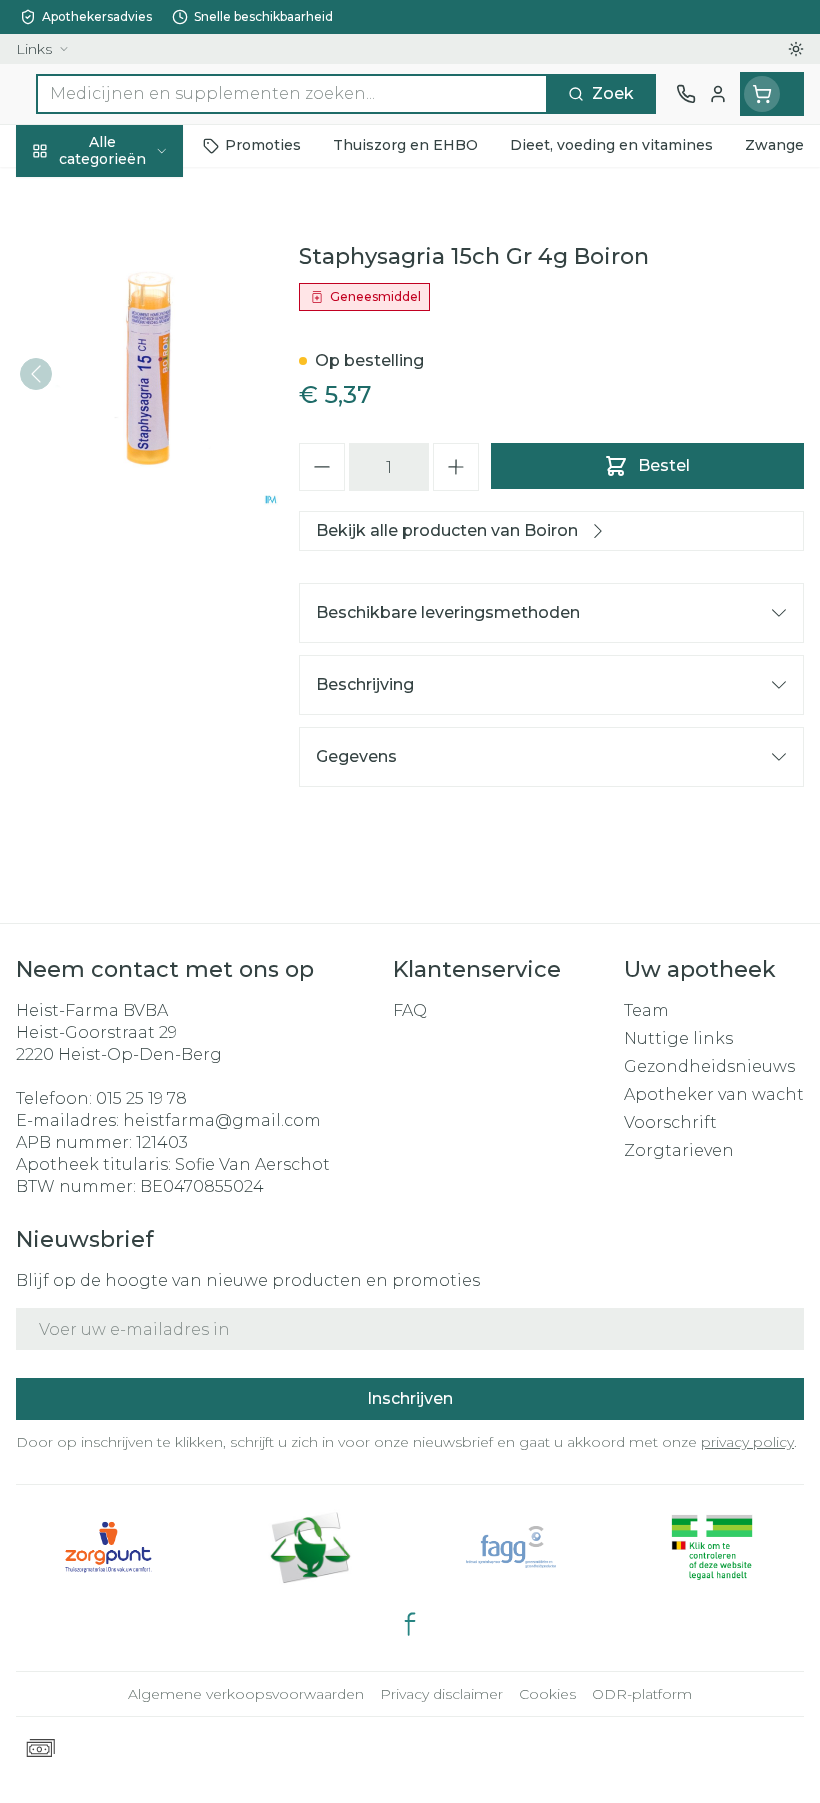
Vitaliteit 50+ (128, 449)
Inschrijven (410, 1398)
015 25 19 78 (141, 1098)
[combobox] (292, 94)
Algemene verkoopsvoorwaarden (246, 1694)
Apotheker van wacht (714, 1094)
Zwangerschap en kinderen (128, 394)
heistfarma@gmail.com (222, 1120)
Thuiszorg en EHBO (128, 541)
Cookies (547, 1694)
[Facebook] (410, 1624)
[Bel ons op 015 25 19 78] (686, 94)
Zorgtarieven (679, 1150)
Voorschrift (670, 1122)
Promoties (59, 192)
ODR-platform (642, 1694)
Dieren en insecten (128, 587)
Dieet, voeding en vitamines (128, 330)
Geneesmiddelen (128, 633)
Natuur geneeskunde (128, 495)
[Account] (718, 94)
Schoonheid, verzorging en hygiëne (128, 256)
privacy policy (747, 1442)
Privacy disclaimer (441, 1694)
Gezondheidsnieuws (709, 1066)
